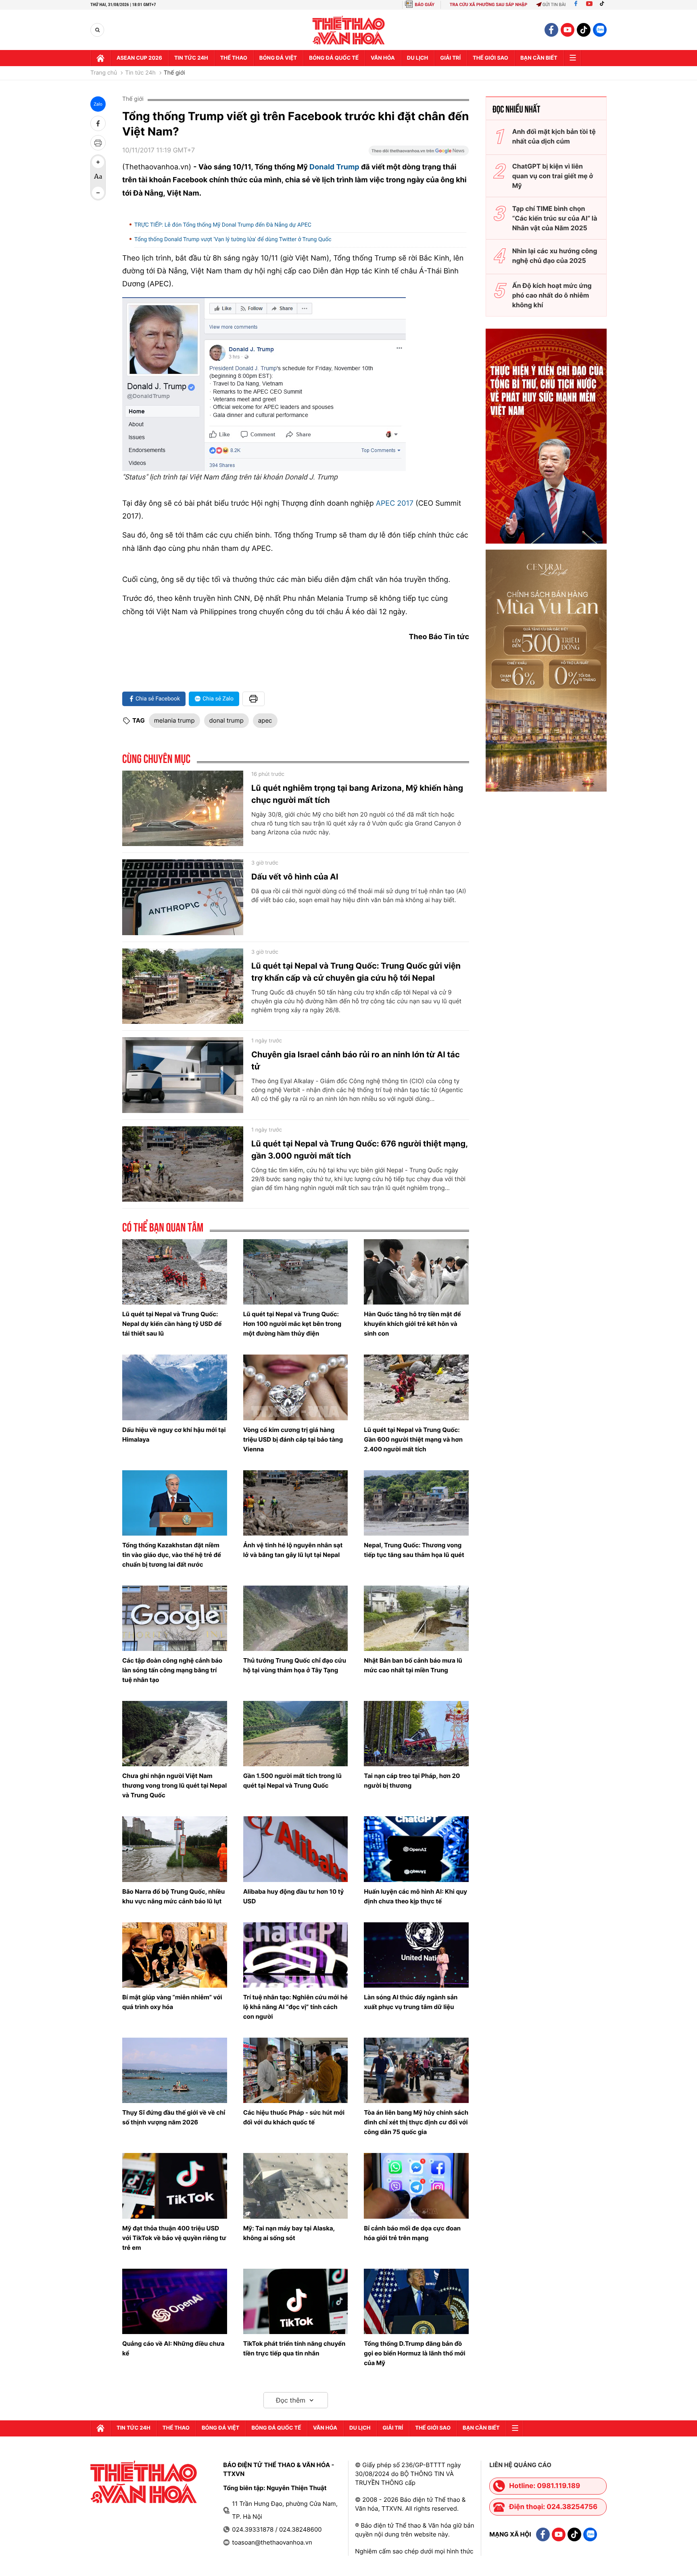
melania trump (174, 720)
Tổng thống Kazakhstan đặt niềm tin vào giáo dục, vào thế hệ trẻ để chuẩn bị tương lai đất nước (172, 1555)
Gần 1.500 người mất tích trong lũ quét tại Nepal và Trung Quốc (292, 1781)
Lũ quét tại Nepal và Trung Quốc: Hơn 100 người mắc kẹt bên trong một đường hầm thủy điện (292, 1324)
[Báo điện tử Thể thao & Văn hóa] (349, 30)
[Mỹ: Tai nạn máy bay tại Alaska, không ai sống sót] (296, 2186)
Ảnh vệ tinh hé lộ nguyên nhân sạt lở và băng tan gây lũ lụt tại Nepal (293, 1550)
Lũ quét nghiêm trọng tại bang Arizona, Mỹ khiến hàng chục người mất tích (357, 794)
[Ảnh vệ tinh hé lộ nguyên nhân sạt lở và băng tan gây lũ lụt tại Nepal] (296, 1503)
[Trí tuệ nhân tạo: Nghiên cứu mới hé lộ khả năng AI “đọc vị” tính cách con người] (296, 1955)
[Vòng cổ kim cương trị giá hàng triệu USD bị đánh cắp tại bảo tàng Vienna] (296, 1387)
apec (265, 720)
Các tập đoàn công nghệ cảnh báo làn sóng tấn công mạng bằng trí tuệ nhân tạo (172, 1670)
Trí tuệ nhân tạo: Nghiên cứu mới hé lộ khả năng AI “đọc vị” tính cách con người (295, 2007)
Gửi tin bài (554, 5)
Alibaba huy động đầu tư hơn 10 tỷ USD (294, 1896)
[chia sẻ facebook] (98, 123)
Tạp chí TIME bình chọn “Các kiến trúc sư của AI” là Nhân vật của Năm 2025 (555, 218)
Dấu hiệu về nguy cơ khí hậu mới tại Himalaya (174, 1435)
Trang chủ (104, 73)
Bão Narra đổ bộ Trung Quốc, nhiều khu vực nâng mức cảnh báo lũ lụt (173, 1896)
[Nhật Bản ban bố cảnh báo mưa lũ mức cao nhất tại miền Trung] (416, 1618)
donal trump (226, 720)
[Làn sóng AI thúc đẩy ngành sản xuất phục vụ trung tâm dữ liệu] (416, 1955)
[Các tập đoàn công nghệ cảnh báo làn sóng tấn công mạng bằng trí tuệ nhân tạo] (175, 1618)
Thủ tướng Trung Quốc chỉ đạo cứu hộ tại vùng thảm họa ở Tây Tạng (295, 1665)
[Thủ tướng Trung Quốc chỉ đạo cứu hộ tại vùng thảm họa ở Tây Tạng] (296, 1618)
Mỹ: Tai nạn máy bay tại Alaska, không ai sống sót (289, 2233)
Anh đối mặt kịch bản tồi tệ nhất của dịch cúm (554, 136)
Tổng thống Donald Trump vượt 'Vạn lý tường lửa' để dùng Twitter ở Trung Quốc (233, 240)
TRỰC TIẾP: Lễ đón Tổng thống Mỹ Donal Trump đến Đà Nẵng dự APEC (223, 225)
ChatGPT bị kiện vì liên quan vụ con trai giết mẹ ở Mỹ (553, 176)
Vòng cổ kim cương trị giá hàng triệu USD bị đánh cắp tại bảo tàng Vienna (293, 1439)
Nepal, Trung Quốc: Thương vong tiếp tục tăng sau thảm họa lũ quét (414, 1550)
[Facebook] (576, 5)
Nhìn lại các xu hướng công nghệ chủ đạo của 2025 (555, 256)
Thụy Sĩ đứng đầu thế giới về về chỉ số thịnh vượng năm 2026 (174, 2117)
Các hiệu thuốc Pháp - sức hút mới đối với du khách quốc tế (294, 2117)
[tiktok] (584, 30)
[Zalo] (600, 30)
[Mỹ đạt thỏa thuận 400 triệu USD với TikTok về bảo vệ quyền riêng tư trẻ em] (175, 2186)
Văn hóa (383, 58)
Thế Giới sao (490, 58)
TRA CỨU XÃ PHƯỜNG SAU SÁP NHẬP (489, 5)
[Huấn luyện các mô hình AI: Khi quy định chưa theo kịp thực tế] (416, 1849)
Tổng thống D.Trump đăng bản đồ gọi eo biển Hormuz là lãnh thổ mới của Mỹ (414, 2353)
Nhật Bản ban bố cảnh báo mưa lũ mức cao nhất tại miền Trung (413, 1665)
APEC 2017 (395, 503)
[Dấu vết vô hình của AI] (183, 897)
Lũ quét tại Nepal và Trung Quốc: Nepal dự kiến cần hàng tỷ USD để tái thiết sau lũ (172, 1324)
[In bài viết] (98, 143)
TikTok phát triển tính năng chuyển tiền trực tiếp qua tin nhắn (294, 2348)
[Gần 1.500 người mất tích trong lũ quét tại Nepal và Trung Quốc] (296, 1734)
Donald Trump (334, 167)
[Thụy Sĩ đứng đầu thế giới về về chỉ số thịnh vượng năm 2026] (175, 2070)
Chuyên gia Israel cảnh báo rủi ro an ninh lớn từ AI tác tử (356, 1061)
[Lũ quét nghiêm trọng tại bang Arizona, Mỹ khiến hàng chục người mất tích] (183, 809)
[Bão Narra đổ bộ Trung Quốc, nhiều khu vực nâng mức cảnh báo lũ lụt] (175, 1849)
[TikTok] (604, 5)
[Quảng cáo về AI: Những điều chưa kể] (175, 2301)
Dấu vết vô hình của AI (295, 877)
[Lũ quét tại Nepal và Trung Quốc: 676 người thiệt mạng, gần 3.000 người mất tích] (183, 1164)
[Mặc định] (98, 177)
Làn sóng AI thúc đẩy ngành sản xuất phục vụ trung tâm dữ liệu (411, 2002)
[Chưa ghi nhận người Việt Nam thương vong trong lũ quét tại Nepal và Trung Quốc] (175, 1734)
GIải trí (450, 58)
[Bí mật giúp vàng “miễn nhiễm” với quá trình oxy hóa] (175, 1955)
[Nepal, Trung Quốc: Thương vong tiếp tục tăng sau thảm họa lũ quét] (416, 1503)
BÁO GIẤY (425, 5)
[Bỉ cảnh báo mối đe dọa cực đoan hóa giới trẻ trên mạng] (416, 2186)
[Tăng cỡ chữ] (98, 162)
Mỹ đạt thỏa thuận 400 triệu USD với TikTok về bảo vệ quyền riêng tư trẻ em (174, 2238)
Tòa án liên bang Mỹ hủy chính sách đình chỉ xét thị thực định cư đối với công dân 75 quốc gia (416, 2122)
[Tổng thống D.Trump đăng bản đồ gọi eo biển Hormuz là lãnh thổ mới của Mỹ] (416, 2301)
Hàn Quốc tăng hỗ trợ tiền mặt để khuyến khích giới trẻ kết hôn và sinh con (412, 1324)
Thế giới (174, 73)
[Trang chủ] (100, 58)
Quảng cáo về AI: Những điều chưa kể (173, 2348)
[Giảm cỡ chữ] (98, 193)
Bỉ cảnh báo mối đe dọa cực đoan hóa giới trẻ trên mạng (412, 2233)
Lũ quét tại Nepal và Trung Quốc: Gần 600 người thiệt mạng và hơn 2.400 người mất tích (413, 1439)
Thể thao (234, 58)
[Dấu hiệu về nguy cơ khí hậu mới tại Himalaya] (175, 1387)
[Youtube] (589, 5)
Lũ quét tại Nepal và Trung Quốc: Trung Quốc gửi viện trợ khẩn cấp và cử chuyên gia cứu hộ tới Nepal (356, 972)
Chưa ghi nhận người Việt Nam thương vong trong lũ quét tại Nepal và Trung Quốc (174, 1785)
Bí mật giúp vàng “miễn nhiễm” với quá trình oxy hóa (172, 2002)
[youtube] (568, 30)
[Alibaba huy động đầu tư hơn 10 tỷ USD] (296, 1849)
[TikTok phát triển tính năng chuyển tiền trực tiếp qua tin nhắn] (296, 2301)
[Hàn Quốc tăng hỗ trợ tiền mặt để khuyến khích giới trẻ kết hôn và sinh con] (416, 1272)
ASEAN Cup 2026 (139, 58)
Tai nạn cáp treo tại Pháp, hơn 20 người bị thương (412, 1781)
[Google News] (419, 153)
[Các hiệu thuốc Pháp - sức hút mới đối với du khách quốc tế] (296, 2070)
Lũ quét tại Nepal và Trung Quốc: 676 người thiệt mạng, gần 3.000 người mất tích (359, 1150)
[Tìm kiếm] (97, 30)
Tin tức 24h (191, 58)
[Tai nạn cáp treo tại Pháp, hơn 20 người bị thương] (416, 1734)
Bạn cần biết (539, 58)
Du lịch (417, 58)
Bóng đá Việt (278, 58)
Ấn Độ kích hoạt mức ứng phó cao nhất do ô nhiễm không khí (552, 295)
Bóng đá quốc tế (334, 58)
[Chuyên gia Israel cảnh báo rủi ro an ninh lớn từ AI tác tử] (183, 1075)
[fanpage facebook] (551, 30)
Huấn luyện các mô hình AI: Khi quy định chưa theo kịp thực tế (415, 1896)
